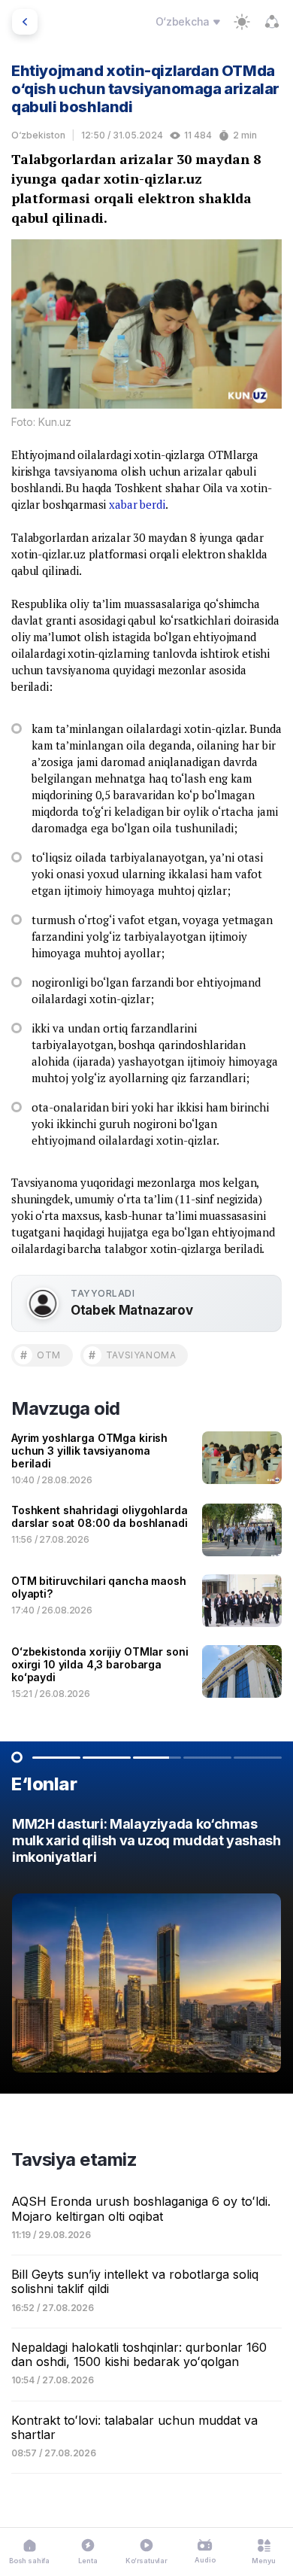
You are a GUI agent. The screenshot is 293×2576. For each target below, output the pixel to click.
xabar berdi (137, 504)
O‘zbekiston (38, 135)
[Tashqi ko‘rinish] (242, 22)
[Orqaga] (25, 22)
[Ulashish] (272, 22)
